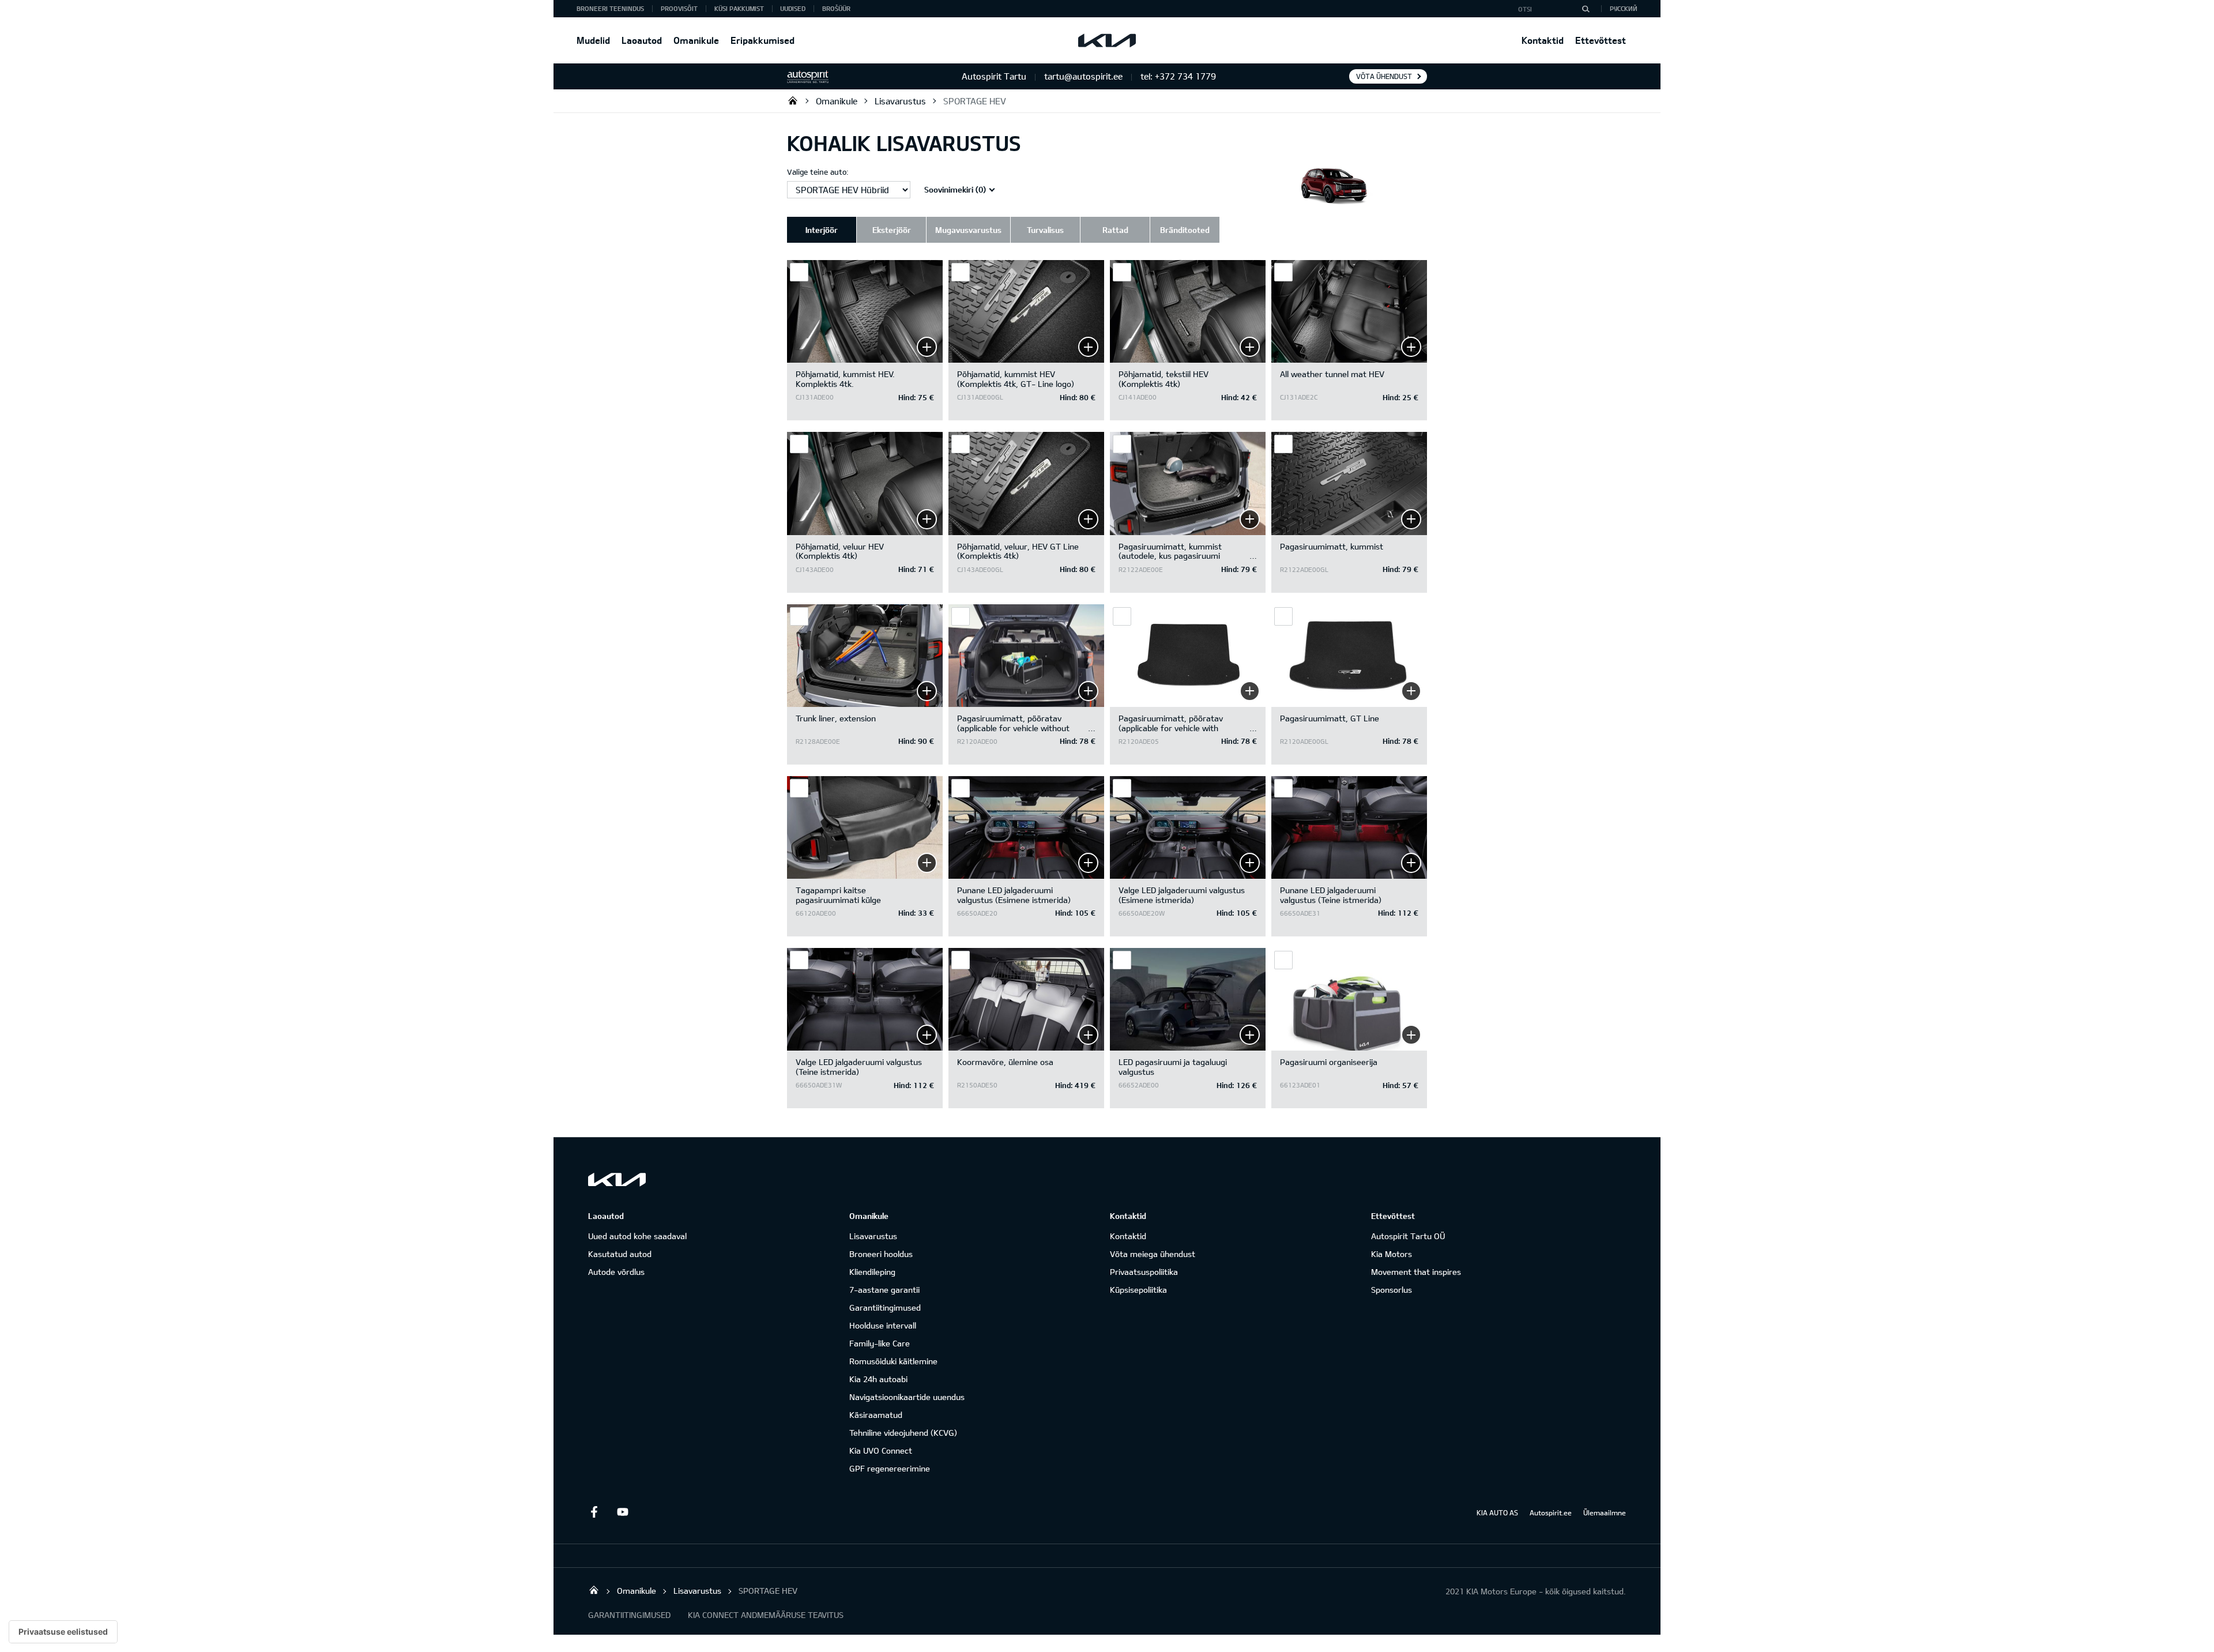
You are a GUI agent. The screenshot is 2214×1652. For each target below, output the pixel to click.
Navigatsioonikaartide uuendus (907, 1397)
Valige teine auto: (818, 172)
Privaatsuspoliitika (1144, 1272)
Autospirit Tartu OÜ (793, 100)
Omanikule (696, 40)
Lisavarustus (900, 101)
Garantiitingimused (885, 1307)
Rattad (1115, 230)
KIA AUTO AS (1497, 1512)
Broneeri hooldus (881, 1254)
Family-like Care (880, 1343)
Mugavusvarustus (968, 230)
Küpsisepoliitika (1138, 1290)
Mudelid (593, 40)
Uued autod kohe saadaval (637, 1236)
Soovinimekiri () (955, 189)
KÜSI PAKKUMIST (739, 8)
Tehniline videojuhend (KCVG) (903, 1433)
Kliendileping (872, 1272)
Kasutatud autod (620, 1254)
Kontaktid (1543, 40)
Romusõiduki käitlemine (893, 1361)
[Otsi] (1586, 9)
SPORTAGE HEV (975, 101)
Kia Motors (1392, 1254)
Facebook (594, 1512)
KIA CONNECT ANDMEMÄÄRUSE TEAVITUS (766, 1615)
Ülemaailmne (1605, 1512)
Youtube (623, 1512)
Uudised (793, 8)
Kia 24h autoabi (878, 1379)
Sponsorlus (1392, 1290)
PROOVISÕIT (679, 8)
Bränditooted (1185, 230)
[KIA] (1107, 40)
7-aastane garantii (884, 1290)
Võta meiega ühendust (1153, 1254)
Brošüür (836, 8)
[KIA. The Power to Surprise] (617, 1179)
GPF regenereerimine (890, 1468)
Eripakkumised (763, 40)
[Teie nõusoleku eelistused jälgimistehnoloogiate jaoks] (63, 1632)
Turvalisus (1045, 230)
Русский (1624, 8)
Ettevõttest (1601, 40)
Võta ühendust (1384, 76)
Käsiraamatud (876, 1415)
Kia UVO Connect (881, 1450)
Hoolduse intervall (883, 1325)
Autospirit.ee (1551, 1512)
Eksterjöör (892, 230)
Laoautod (642, 40)
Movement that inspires (1416, 1272)
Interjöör (822, 230)
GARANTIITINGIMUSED (629, 1615)
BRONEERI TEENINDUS (610, 8)
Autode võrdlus (616, 1272)
